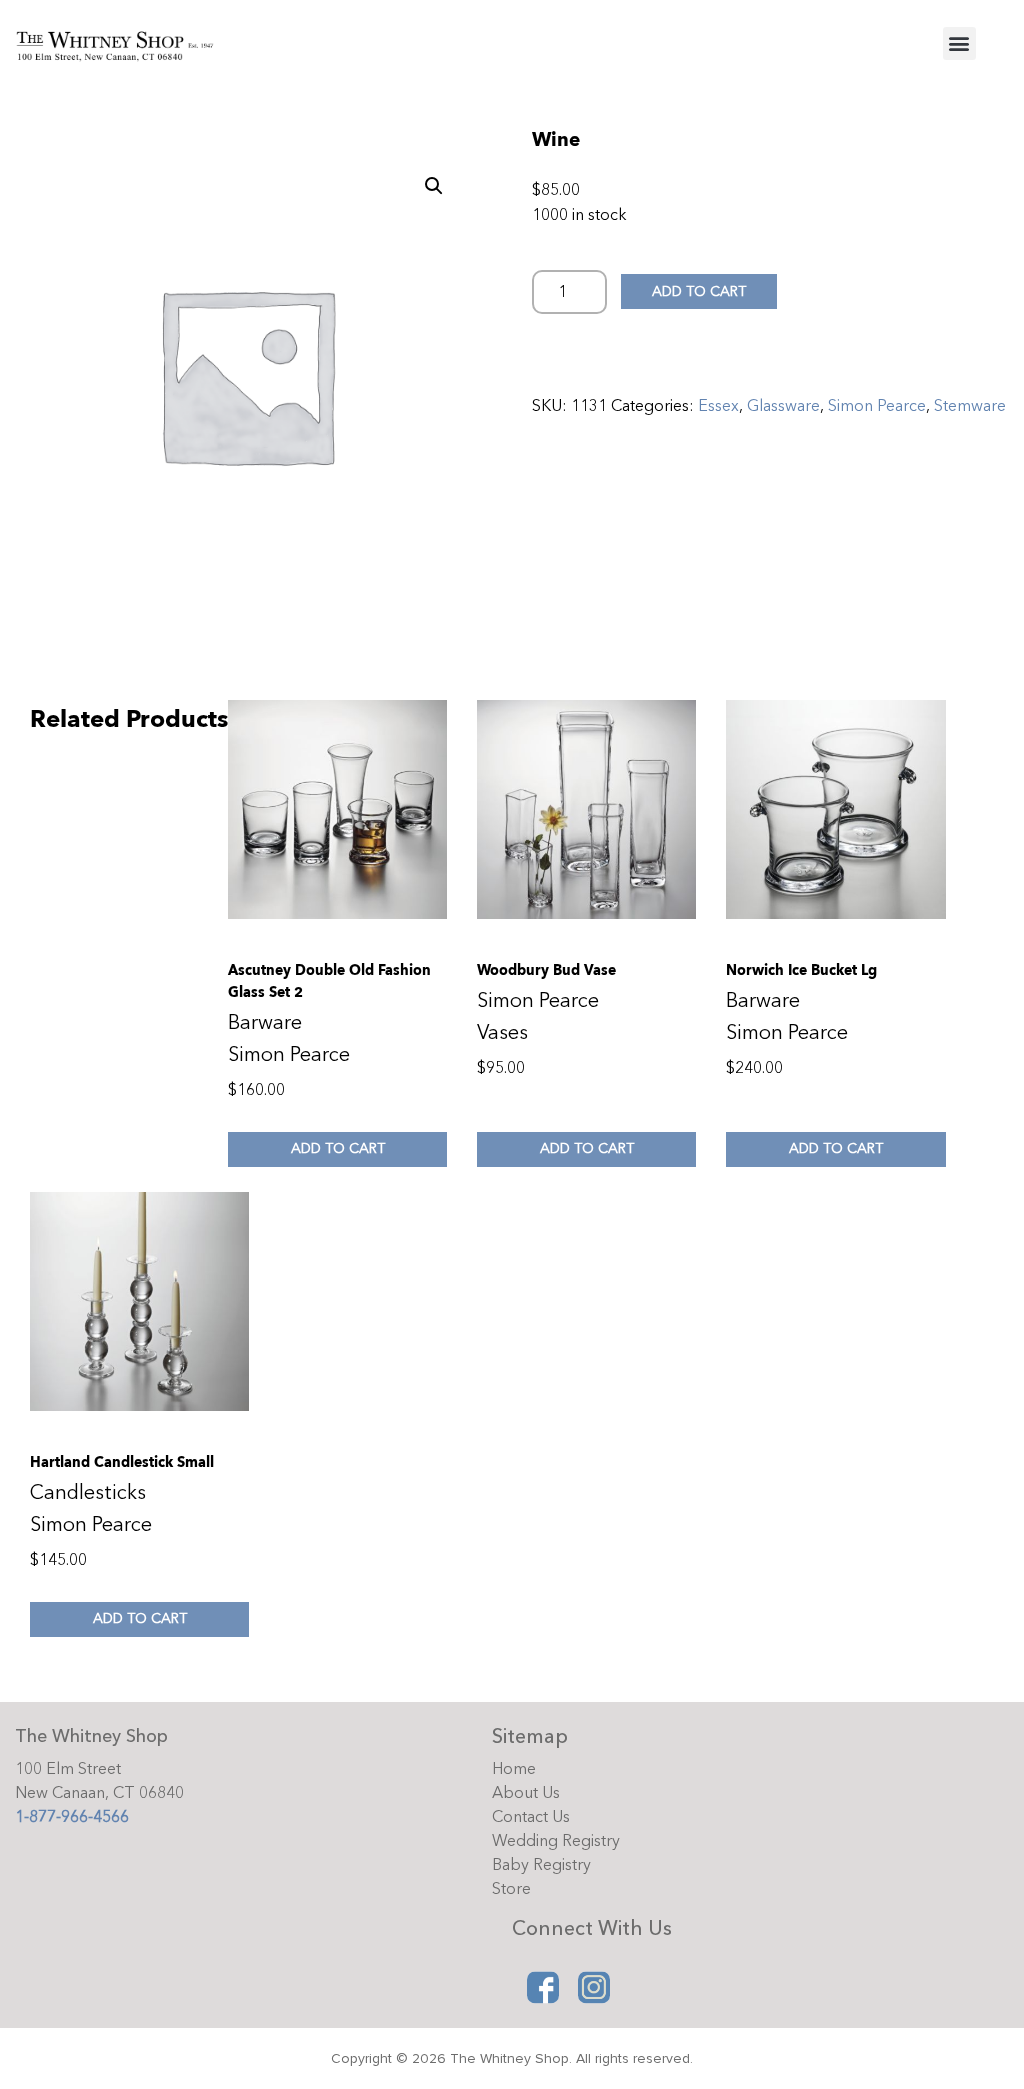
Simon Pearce (877, 406)
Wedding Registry (556, 1841)
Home (514, 1769)
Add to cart (699, 291)
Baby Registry (541, 1865)
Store (511, 1889)
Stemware (970, 406)
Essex (718, 406)
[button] (959, 43)
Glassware (783, 406)
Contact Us (531, 1817)
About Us (526, 1793)
